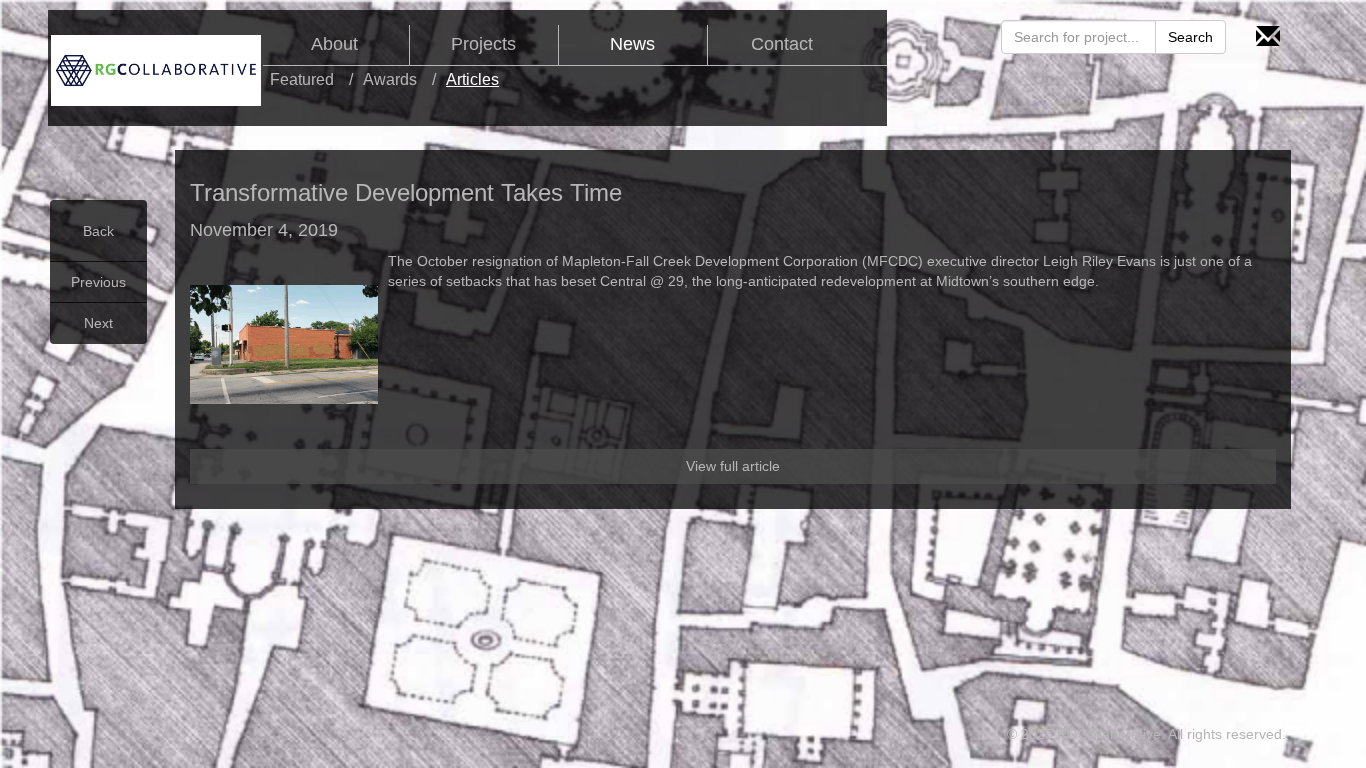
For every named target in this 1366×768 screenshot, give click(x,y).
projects (483, 44)
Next (98, 323)
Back (98, 231)
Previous (98, 282)
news (632, 44)
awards (390, 79)
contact (782, 44)
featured (302, 79)
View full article (733, 466)
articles (472, 79)
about (334, 44)
